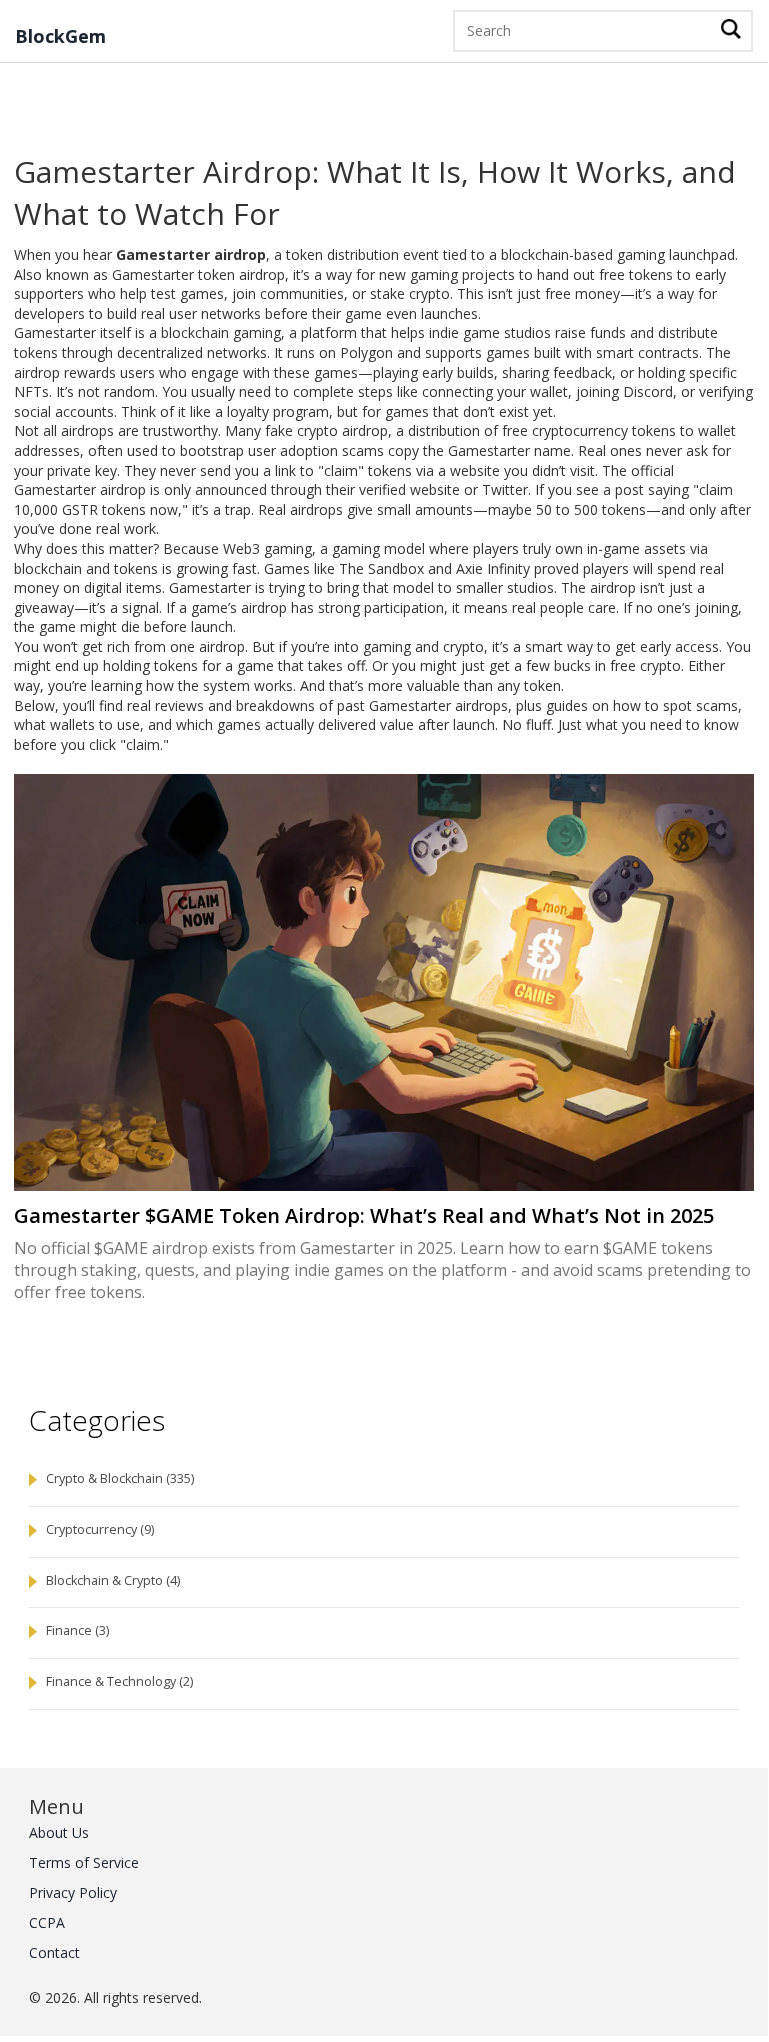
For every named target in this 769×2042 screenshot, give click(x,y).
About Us (59, 1832)
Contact (54, 1952)
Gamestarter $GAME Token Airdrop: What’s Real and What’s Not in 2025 (364, 1216)
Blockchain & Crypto (113, 1580)
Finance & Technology (119, 1681)
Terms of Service (84, 1862)
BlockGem (60, 37)
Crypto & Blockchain (120, 1478)
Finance (77, 1630)
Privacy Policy (73, 1892)
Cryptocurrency (100, 1529)
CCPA (47, 1922)
